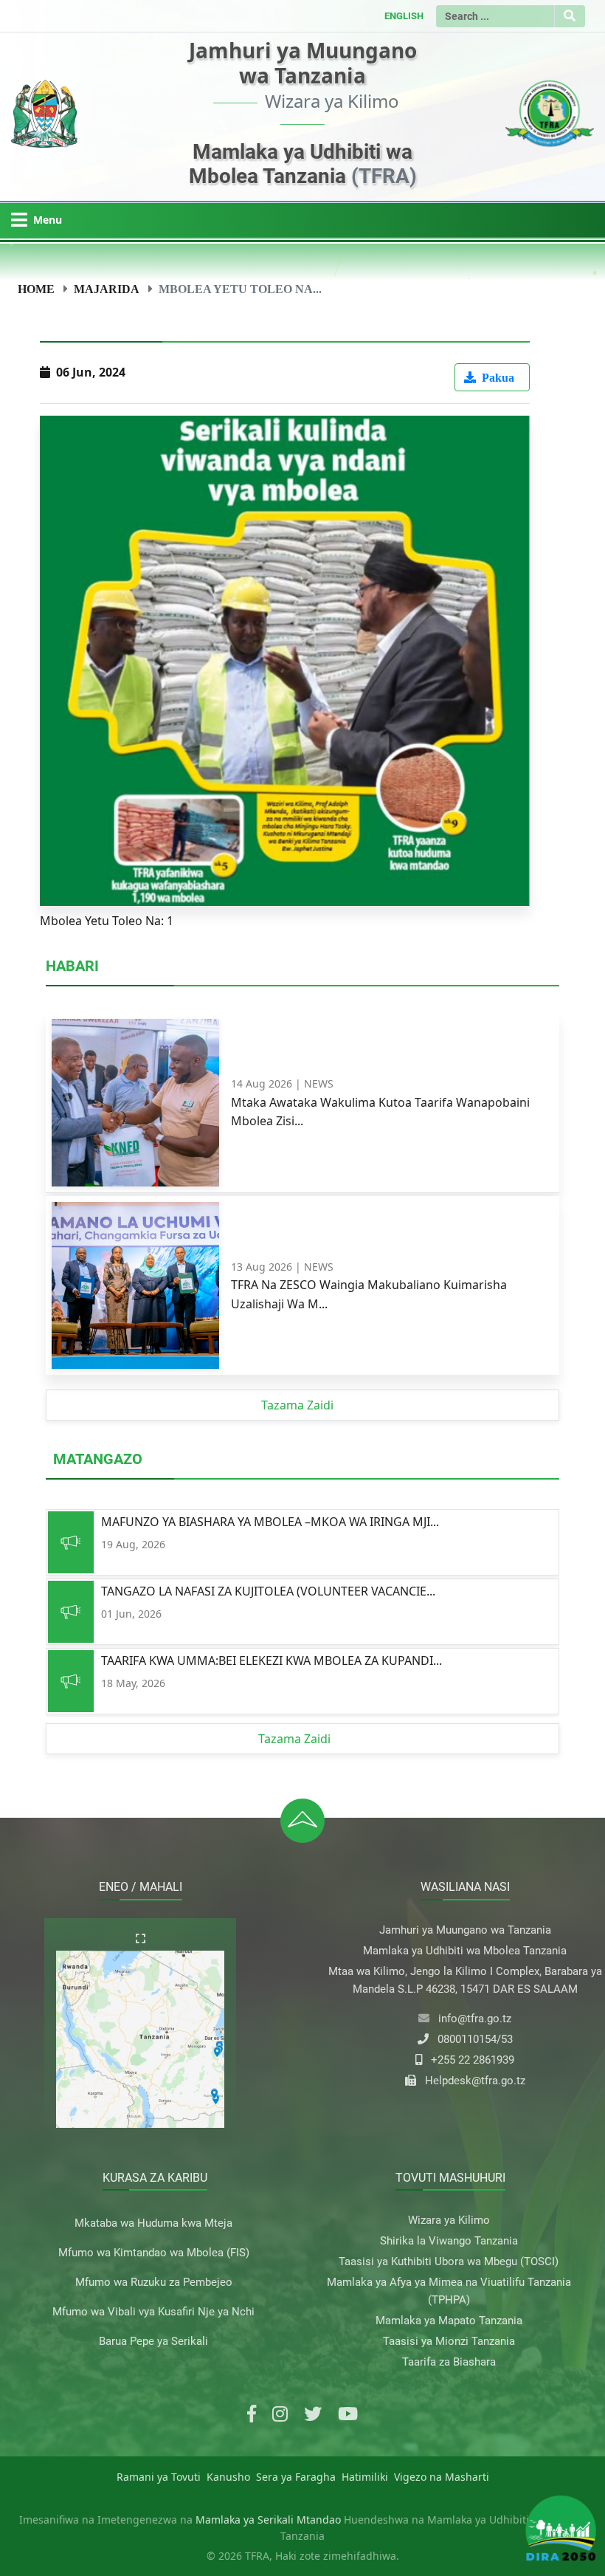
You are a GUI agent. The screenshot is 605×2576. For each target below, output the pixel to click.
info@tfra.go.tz (475, 2019)
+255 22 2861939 (473, 2060)
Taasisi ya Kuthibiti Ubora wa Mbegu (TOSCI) (449, 2261)
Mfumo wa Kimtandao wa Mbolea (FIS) (154, 2253)
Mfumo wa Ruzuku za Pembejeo (154, 2282)
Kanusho (228, 2477)
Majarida (107, 289)
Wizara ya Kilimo (449, 2220)
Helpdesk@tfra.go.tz (475, 2081)
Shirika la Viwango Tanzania (449, 2241)
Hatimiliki (365, 2477)
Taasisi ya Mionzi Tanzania (449, 2341)
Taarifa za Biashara (449, 2362)
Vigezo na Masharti (442, 2477)
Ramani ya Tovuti (159, 2477)
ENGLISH (404, 16)
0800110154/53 (475, 2039)
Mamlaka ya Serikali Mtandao (268, 2520)
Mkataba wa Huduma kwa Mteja (153, 2223)
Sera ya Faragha (296, 2477)
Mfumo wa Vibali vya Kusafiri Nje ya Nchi (153, 2312)
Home (36, 289)
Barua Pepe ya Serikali (153, 2341)
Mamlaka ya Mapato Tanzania (449, 2321)
